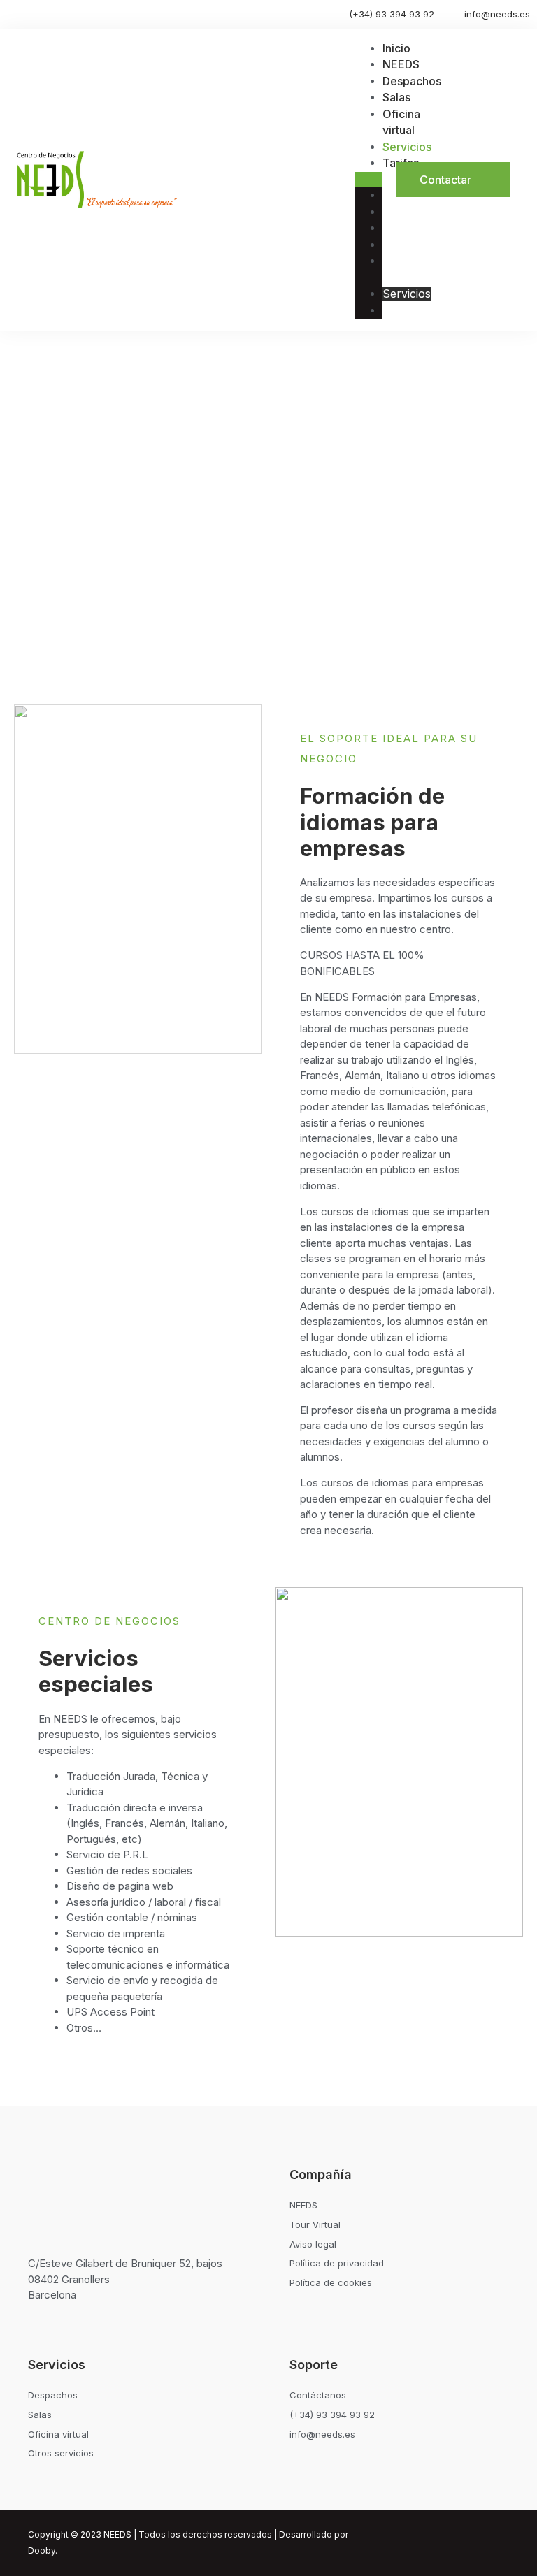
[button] (368, 180)
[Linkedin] (472, 2543)
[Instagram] (446, 2543)
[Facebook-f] (498, 2543)
